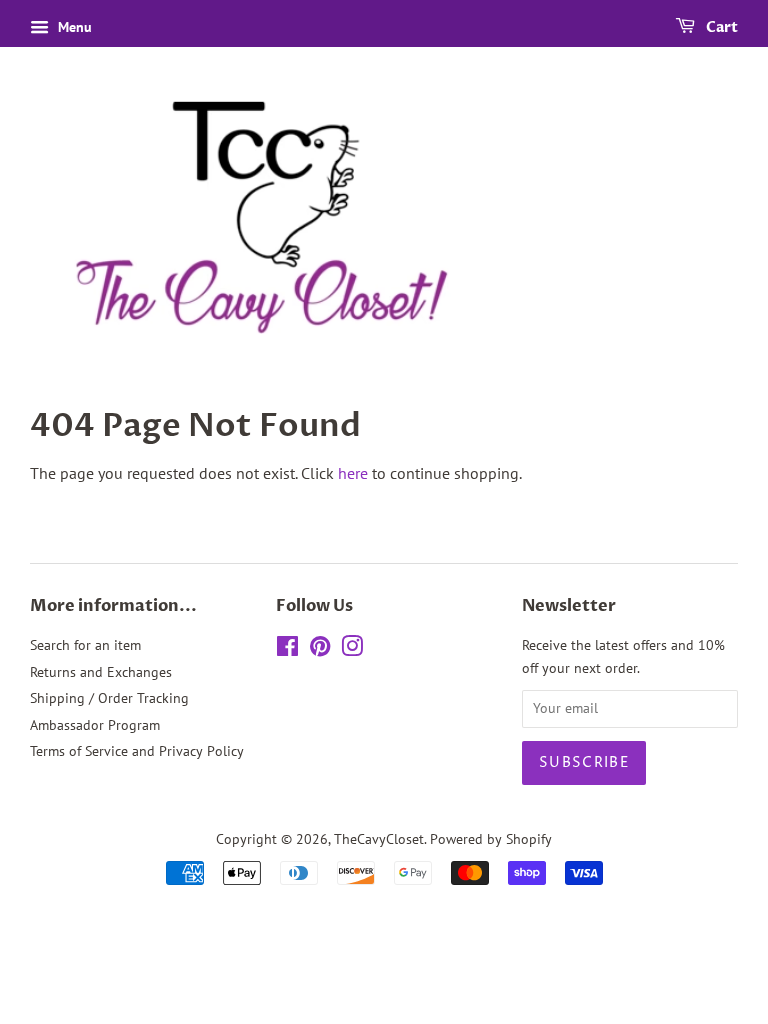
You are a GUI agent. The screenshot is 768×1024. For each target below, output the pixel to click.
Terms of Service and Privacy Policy (137, 751)
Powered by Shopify (491, 839)
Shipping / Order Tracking (109, 698)
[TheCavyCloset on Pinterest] (320, 650)
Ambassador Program (95, 725)
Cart (720, 27)
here (353, 473)
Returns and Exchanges (101, 672)
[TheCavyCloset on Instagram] (352, 650)
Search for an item (85, 645)
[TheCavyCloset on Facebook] (287, 650)
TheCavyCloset (379, 839)
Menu (73, 27)
